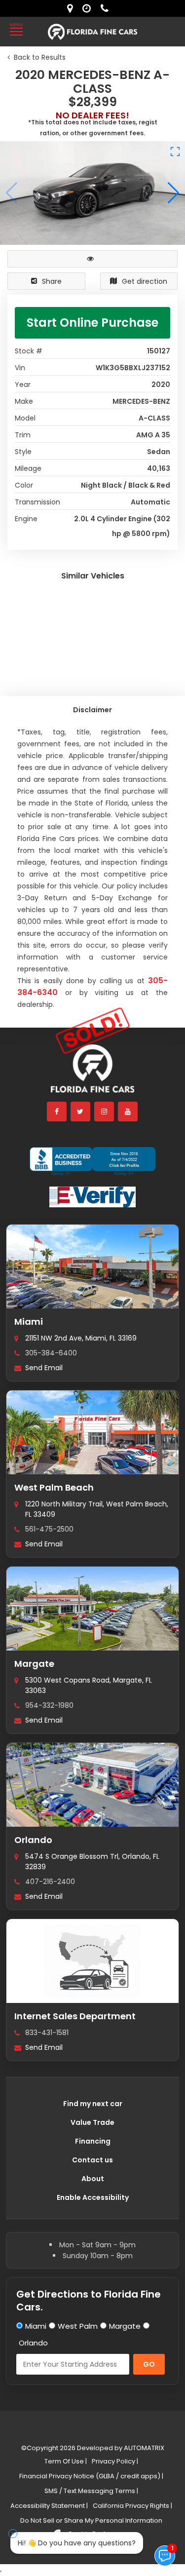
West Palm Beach (54, 1487)
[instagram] (105, 1112)
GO (149, 2364)
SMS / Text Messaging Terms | (91, 2491)
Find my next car (93, 2104)
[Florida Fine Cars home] (93, 1073)
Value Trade (92, 2122)
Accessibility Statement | (49, 2506)
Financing (93, 2141)
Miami (29, 1322)
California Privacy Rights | (132, 2506)
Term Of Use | (66, 2461)
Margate (34, 1664)
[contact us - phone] (107, 8)
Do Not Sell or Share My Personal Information (91, 2520)
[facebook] (57, 1112)
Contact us (92, 2160)
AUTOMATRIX (143, 2448)
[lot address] (72, 8)
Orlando (33, 1840)
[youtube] (128, 1112)
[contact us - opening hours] (89, 8)
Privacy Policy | (115, 2461)
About (93, 2179)
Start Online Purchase (92, 323)
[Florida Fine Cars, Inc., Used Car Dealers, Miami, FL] (92, 1161)
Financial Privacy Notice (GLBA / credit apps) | (91, 2476)
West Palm (78, 2326)
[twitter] (81, 1112)
